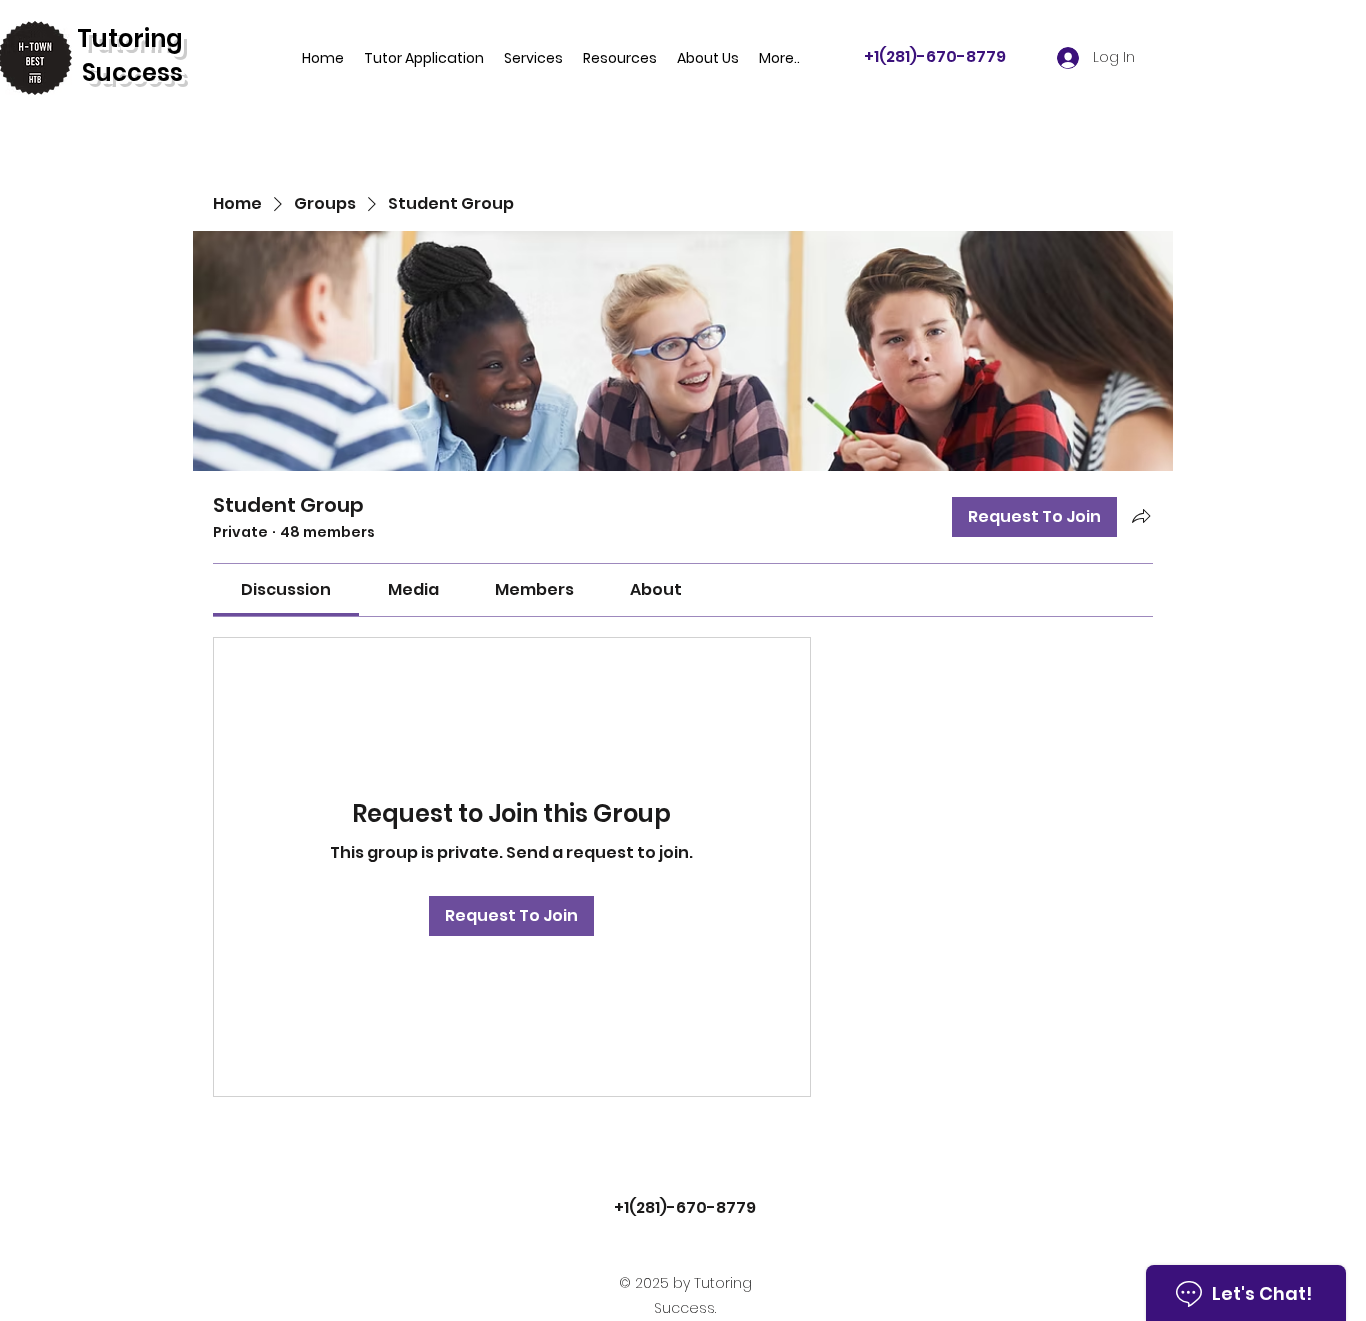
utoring (137, 38)
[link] (286, 589)
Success (132, 72)
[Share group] (1141, 516)
